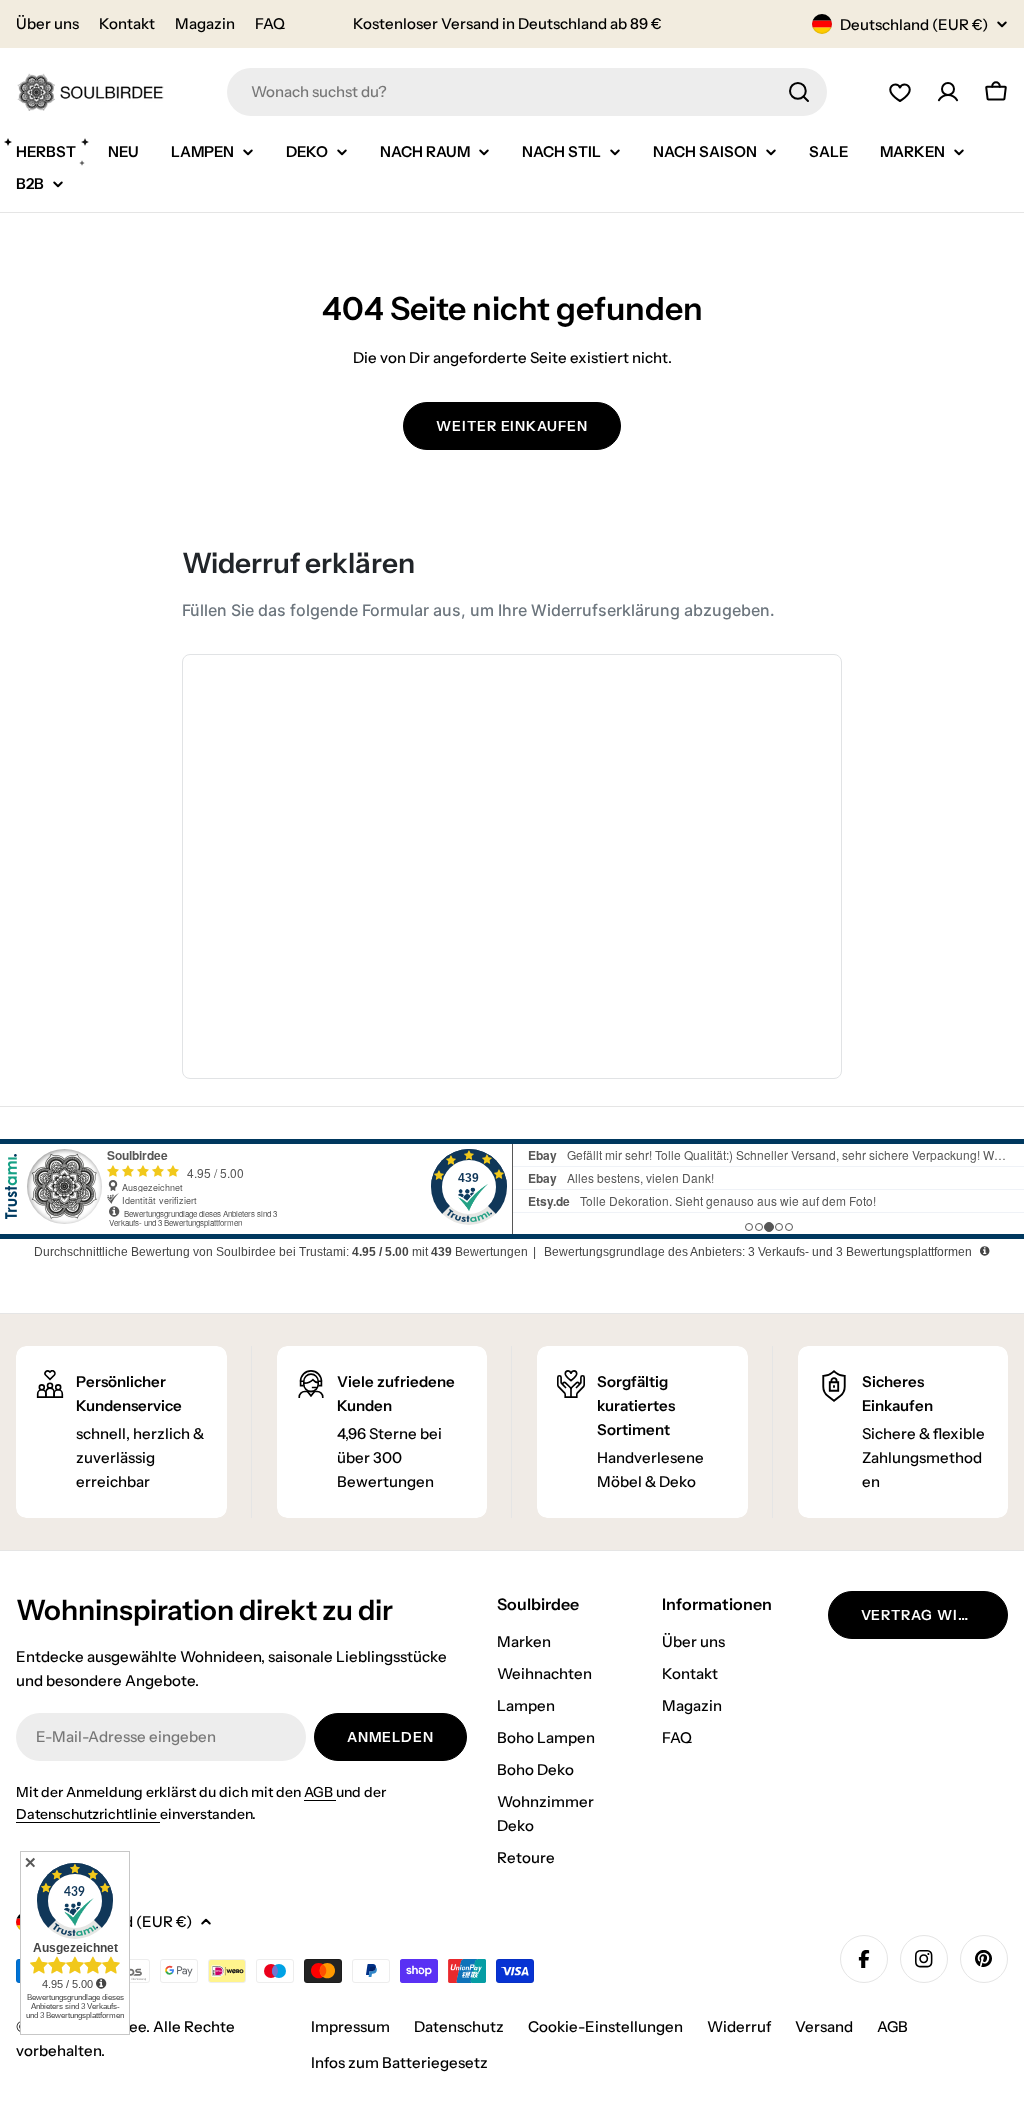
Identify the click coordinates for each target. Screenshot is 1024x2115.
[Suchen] (799, 92)
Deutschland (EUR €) (914, 24)
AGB (320, 1792)
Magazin (205, 23)
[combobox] (527, 92)
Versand (824, 2026)
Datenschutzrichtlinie (88, 1814)
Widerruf (739, 2026)
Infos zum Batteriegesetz (399, 2062)
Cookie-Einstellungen (605, 2026)
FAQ (270, 23)
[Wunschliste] (900, 92)
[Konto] (948, 92)
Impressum (350, 2026)
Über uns (47, 23)
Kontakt (127, 23)
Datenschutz (459, 2026)
